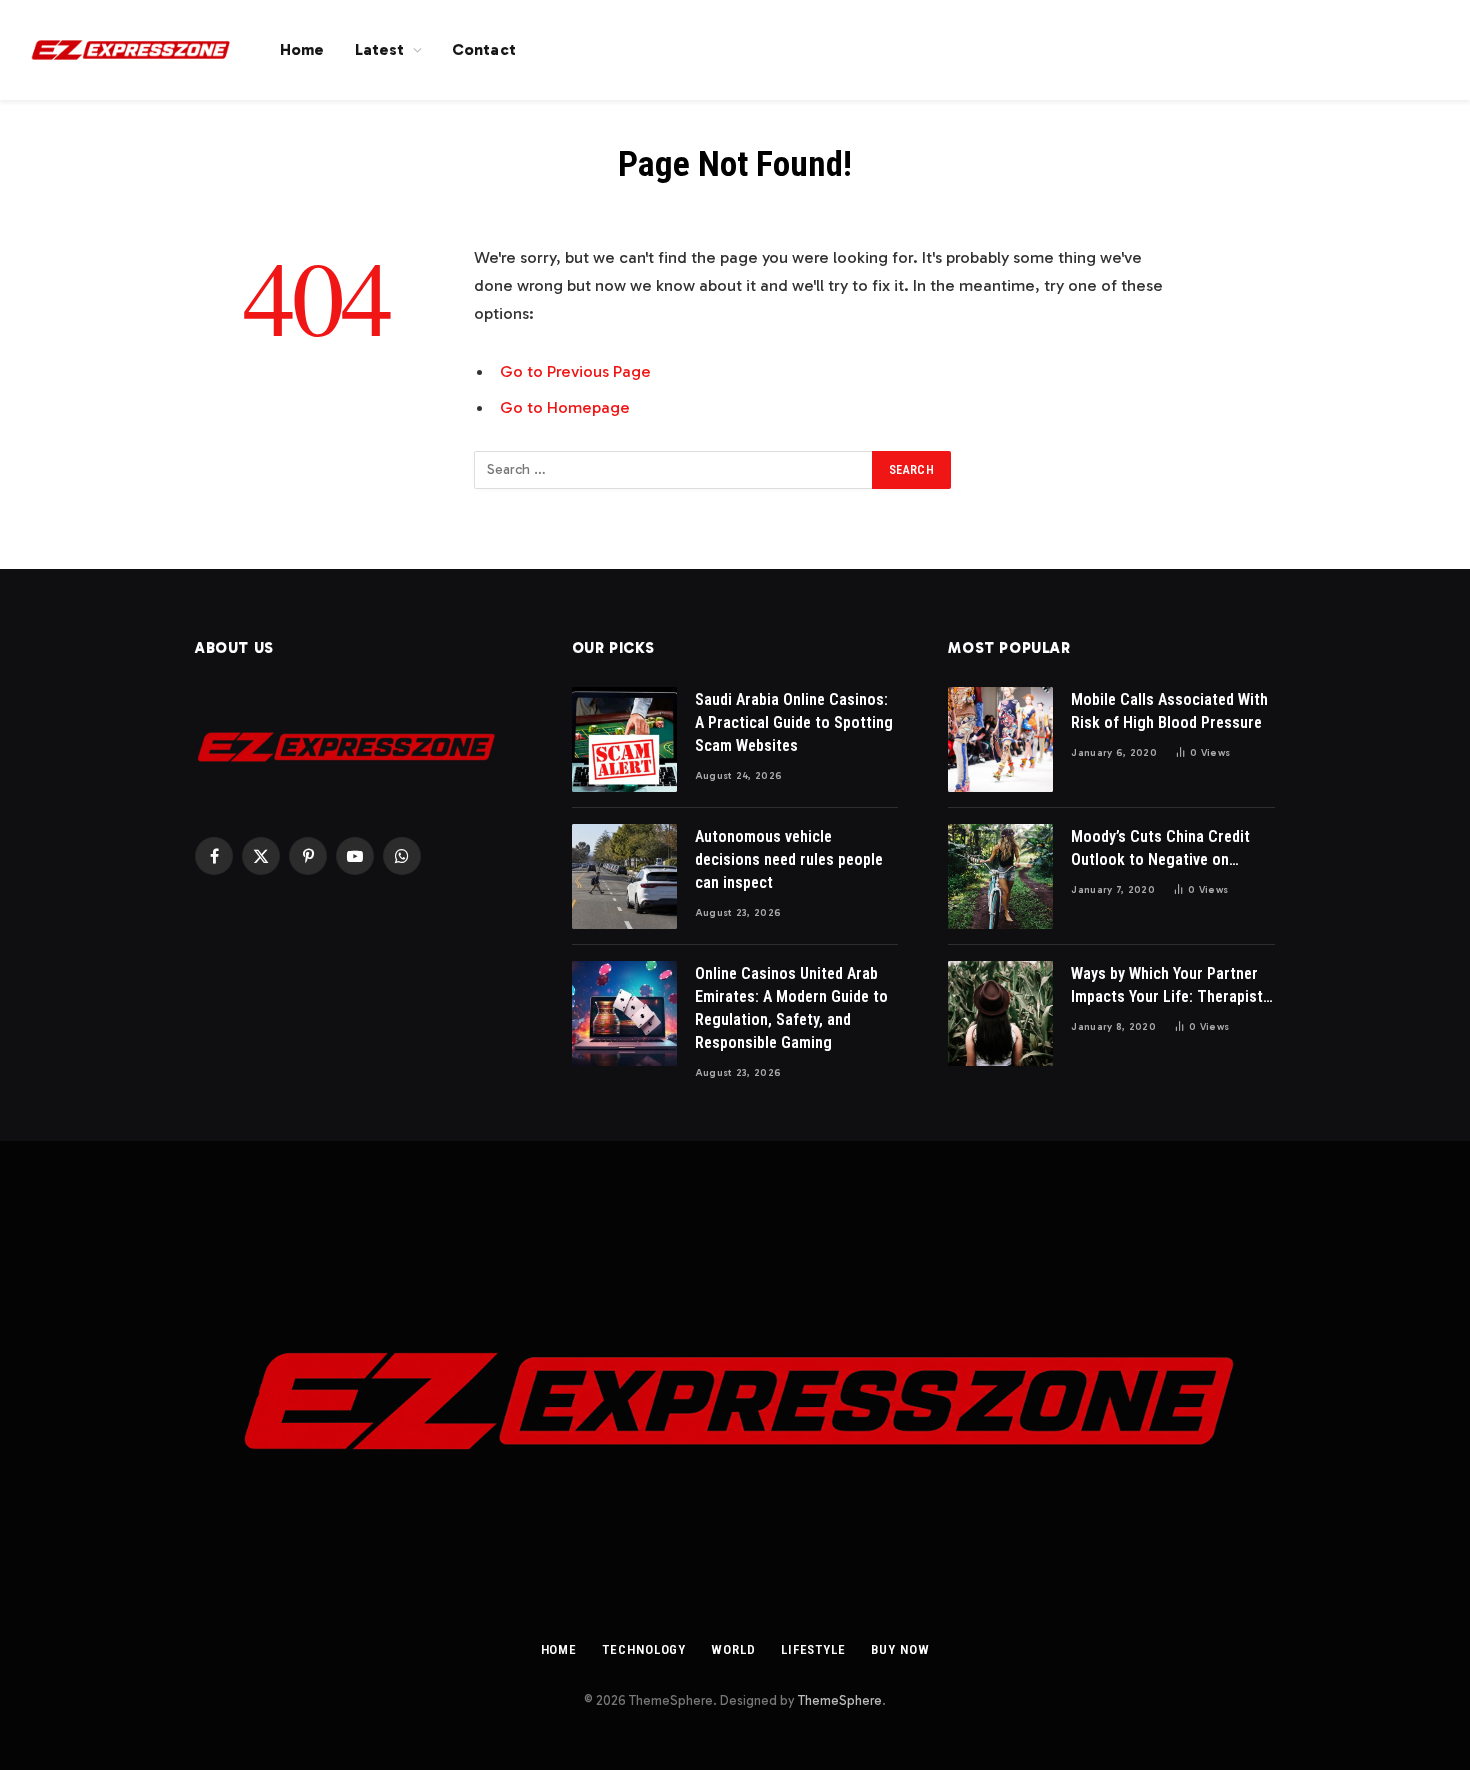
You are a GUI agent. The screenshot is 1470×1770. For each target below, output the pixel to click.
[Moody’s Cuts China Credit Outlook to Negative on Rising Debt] (1000, 876)
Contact (484, 49)
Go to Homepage (565, 407)
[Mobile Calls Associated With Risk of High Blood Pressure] (1000, 739)
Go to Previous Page (575, 371)
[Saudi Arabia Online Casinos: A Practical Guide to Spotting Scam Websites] (624, 739)
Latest (380, 49)
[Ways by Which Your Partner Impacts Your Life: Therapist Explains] (1000, 1013)
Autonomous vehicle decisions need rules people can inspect (789, 859)
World (733, 1649)
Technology (644, 1649)
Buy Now (900, 1649)
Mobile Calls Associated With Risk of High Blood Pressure (1169, 711)
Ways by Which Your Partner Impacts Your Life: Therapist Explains (1167, 986)
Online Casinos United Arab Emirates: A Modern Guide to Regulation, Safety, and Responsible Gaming (791, 1008)
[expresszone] (130, 50)
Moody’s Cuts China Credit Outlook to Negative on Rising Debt (1160, 849)
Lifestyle (813, 1649)
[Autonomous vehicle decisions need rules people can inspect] (624, 876)
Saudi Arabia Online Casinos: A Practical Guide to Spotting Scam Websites (794, 722)
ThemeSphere (840, 1700)
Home (302, 49)
